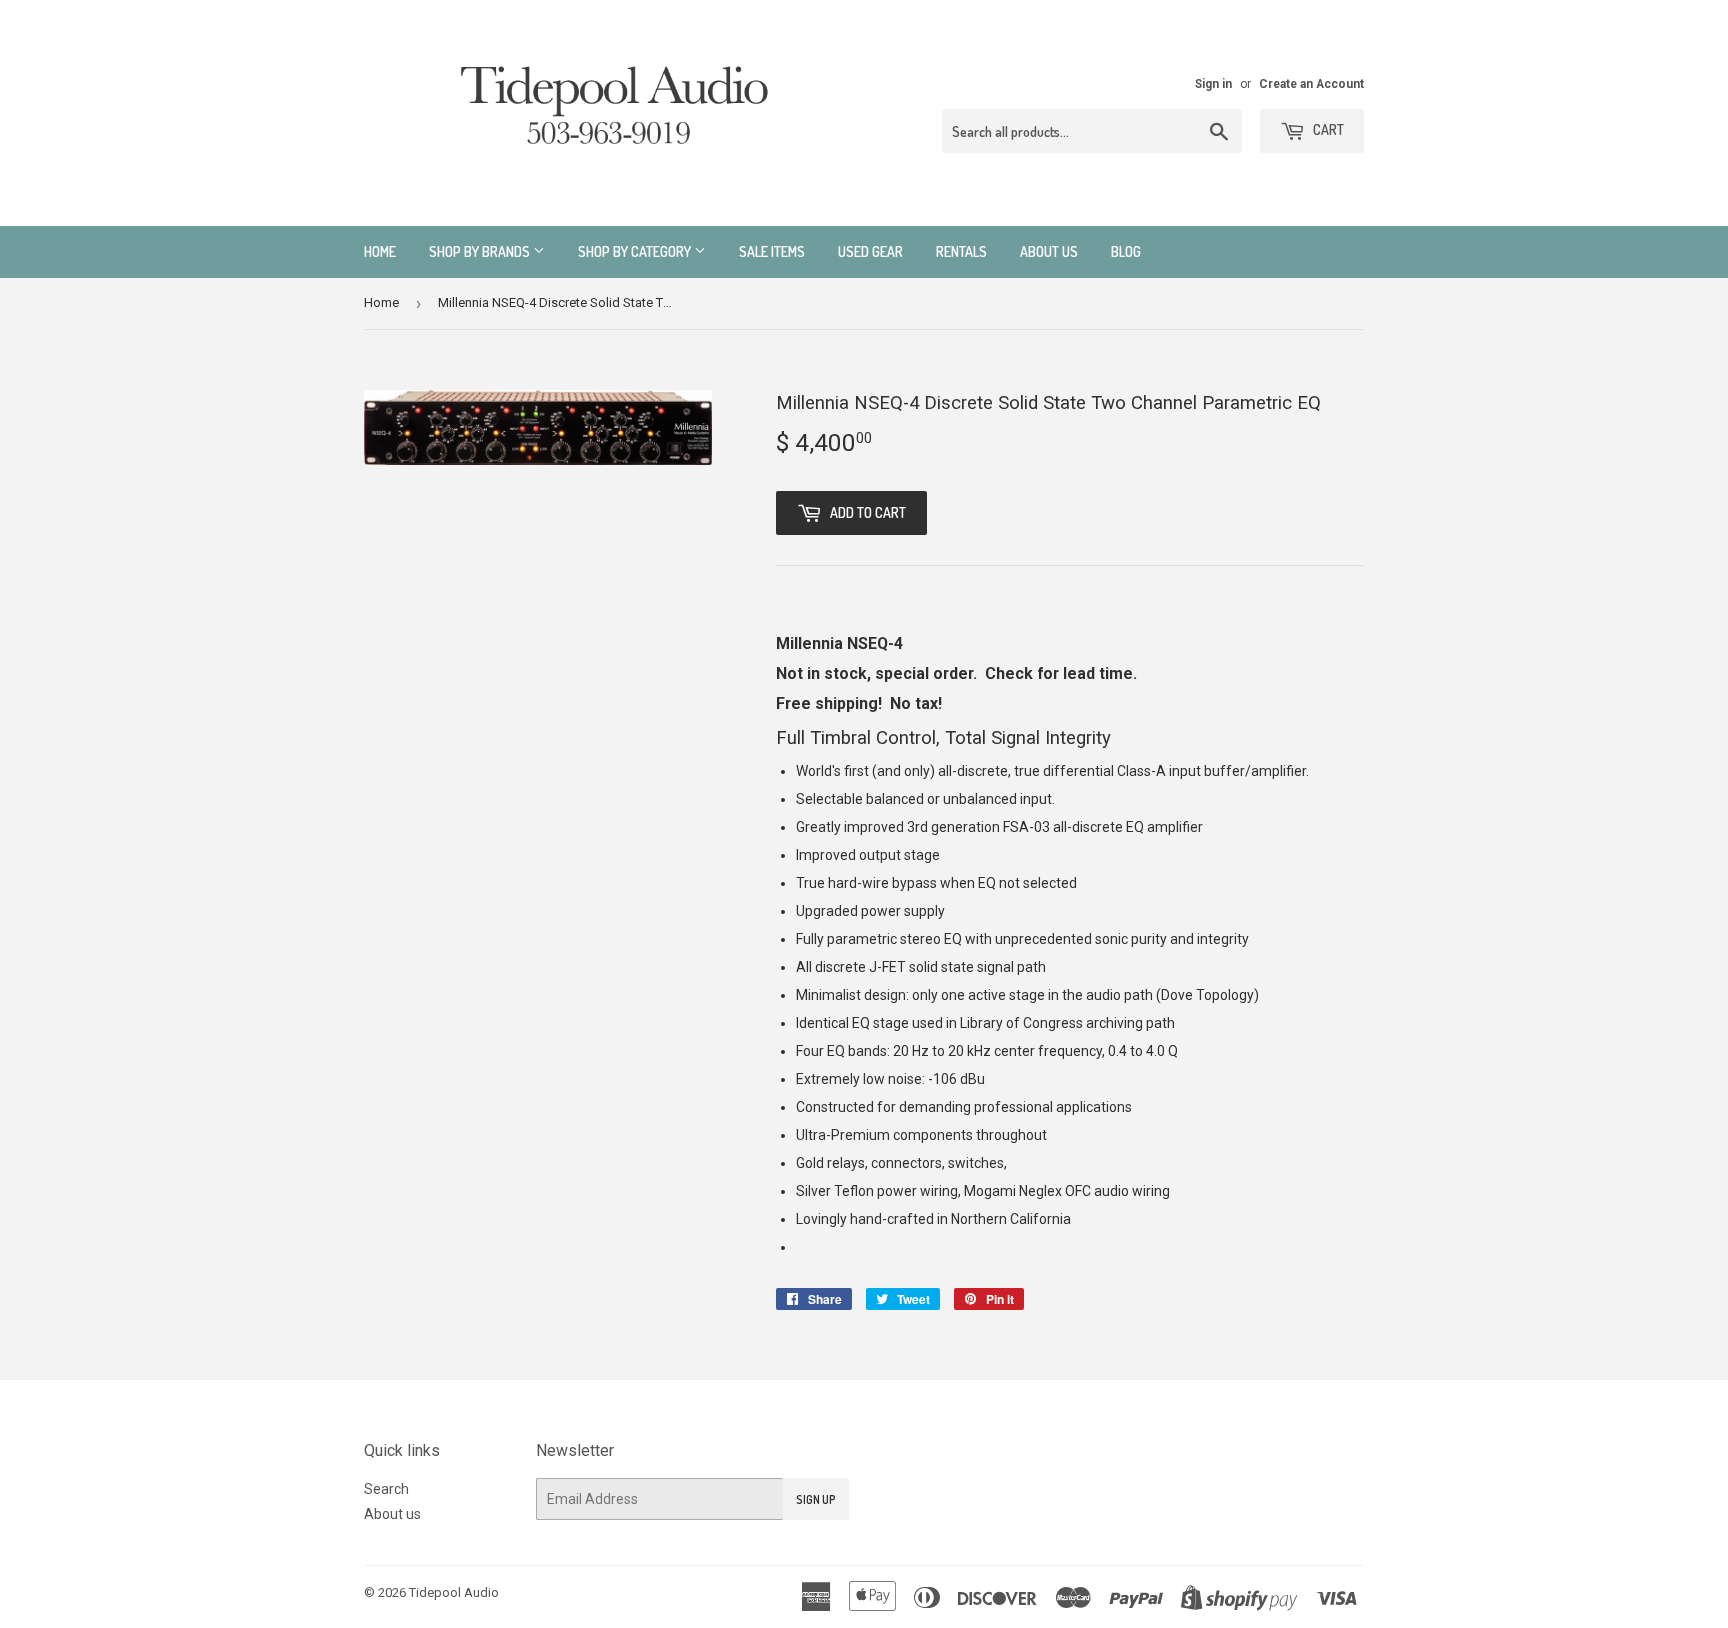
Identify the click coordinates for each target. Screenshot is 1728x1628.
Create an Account (1311, 84)
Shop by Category (636, 251)
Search (386, 1489)
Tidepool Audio (454, 1592)
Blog (1126, 251)
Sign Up (816, 1499)
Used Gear (870, 251)
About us (1049, 251)
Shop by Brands (481, 251)
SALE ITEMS (772, 251)
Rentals (961, 251)
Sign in (1213, 84)
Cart (1327, 129)
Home (380, 251)
